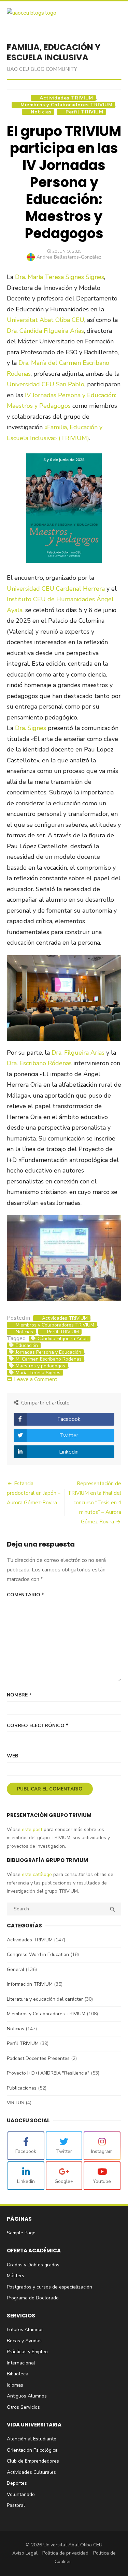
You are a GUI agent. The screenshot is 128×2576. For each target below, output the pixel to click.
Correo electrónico (38, 1726)
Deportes (17, 2483)
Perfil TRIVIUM (84, 112)
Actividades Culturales (31, 2472)
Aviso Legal (25, 2553)
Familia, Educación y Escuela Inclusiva (54, 52)
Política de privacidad (65, 2553)
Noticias (41, 112)
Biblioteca (18, 2374)
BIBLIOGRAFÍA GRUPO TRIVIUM (47, 1860)
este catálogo (36, 1874)
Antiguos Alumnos (27, 2396)
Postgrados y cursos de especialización (49, 2287)
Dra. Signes (31, 728)
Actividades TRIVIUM (66, 98)
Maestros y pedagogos (40, 1366)
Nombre (19, 1695)
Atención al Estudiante (32, 2439)
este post (31, 1829)
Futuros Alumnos (25, 2330)
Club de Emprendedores (33, 2461)
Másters (16, 2276)
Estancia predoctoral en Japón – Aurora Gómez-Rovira (34, 1493)
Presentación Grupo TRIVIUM (49, 1815)
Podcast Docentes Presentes (38, 2058)
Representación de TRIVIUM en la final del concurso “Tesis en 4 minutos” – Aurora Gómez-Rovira (94, 1503)
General (16, 1969)
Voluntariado (21, 2494)
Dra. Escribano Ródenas (39, 1063)
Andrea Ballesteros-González (69, 257)
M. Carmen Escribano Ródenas (49, 1359)
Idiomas (15, 2385)
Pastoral (16, 2505)
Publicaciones (22, 2088)
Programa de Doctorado (33, 2298)
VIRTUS (16, 2103)
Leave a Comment (36, 1379)
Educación (27, 1346)
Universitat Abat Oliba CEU (46, 320)
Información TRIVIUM (30, 1984)
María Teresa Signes (38, 1373)
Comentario (25, 1595)
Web (12, 1756)
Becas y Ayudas (24, 2341)
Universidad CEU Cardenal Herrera (56, 589)
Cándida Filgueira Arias (63, 1339)
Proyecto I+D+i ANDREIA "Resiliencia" (48, 2073)
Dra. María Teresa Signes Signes (60, 277)
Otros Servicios (23, 2407)
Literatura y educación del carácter (45, 1999)
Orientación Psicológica (32, 2450)
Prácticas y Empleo (27, 2352)
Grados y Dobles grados (33, 2265)
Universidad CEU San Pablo (46, 384)
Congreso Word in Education (38, 1954)
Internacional (21, 2363)
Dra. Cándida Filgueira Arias (45, 331)
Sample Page (21, 2233)
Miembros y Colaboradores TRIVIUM (66, 105)
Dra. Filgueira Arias (78, 1053)
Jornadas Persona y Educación (48, 1352)
